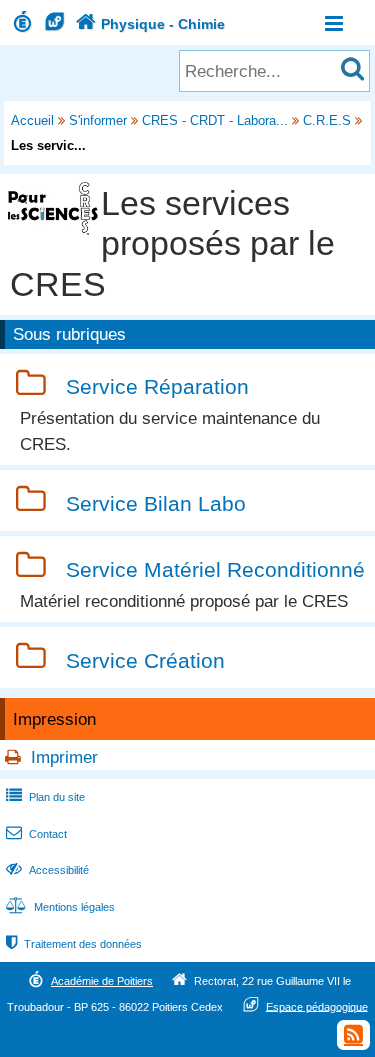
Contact (36, 834)
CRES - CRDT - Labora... (215, 120)
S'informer (98, 120)
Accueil (32, 120)
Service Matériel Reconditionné (215, 569)
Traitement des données (74, 944)
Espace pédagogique (317, 1006)
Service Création (145, 660)
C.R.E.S (327, 120)
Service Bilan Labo (156, 503)
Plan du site (45, 797)
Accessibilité (47, 870)
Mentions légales (60, 907)
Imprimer (64, 757)
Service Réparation (157, 387)
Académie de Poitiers (102, 981)
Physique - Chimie (150, 24)
